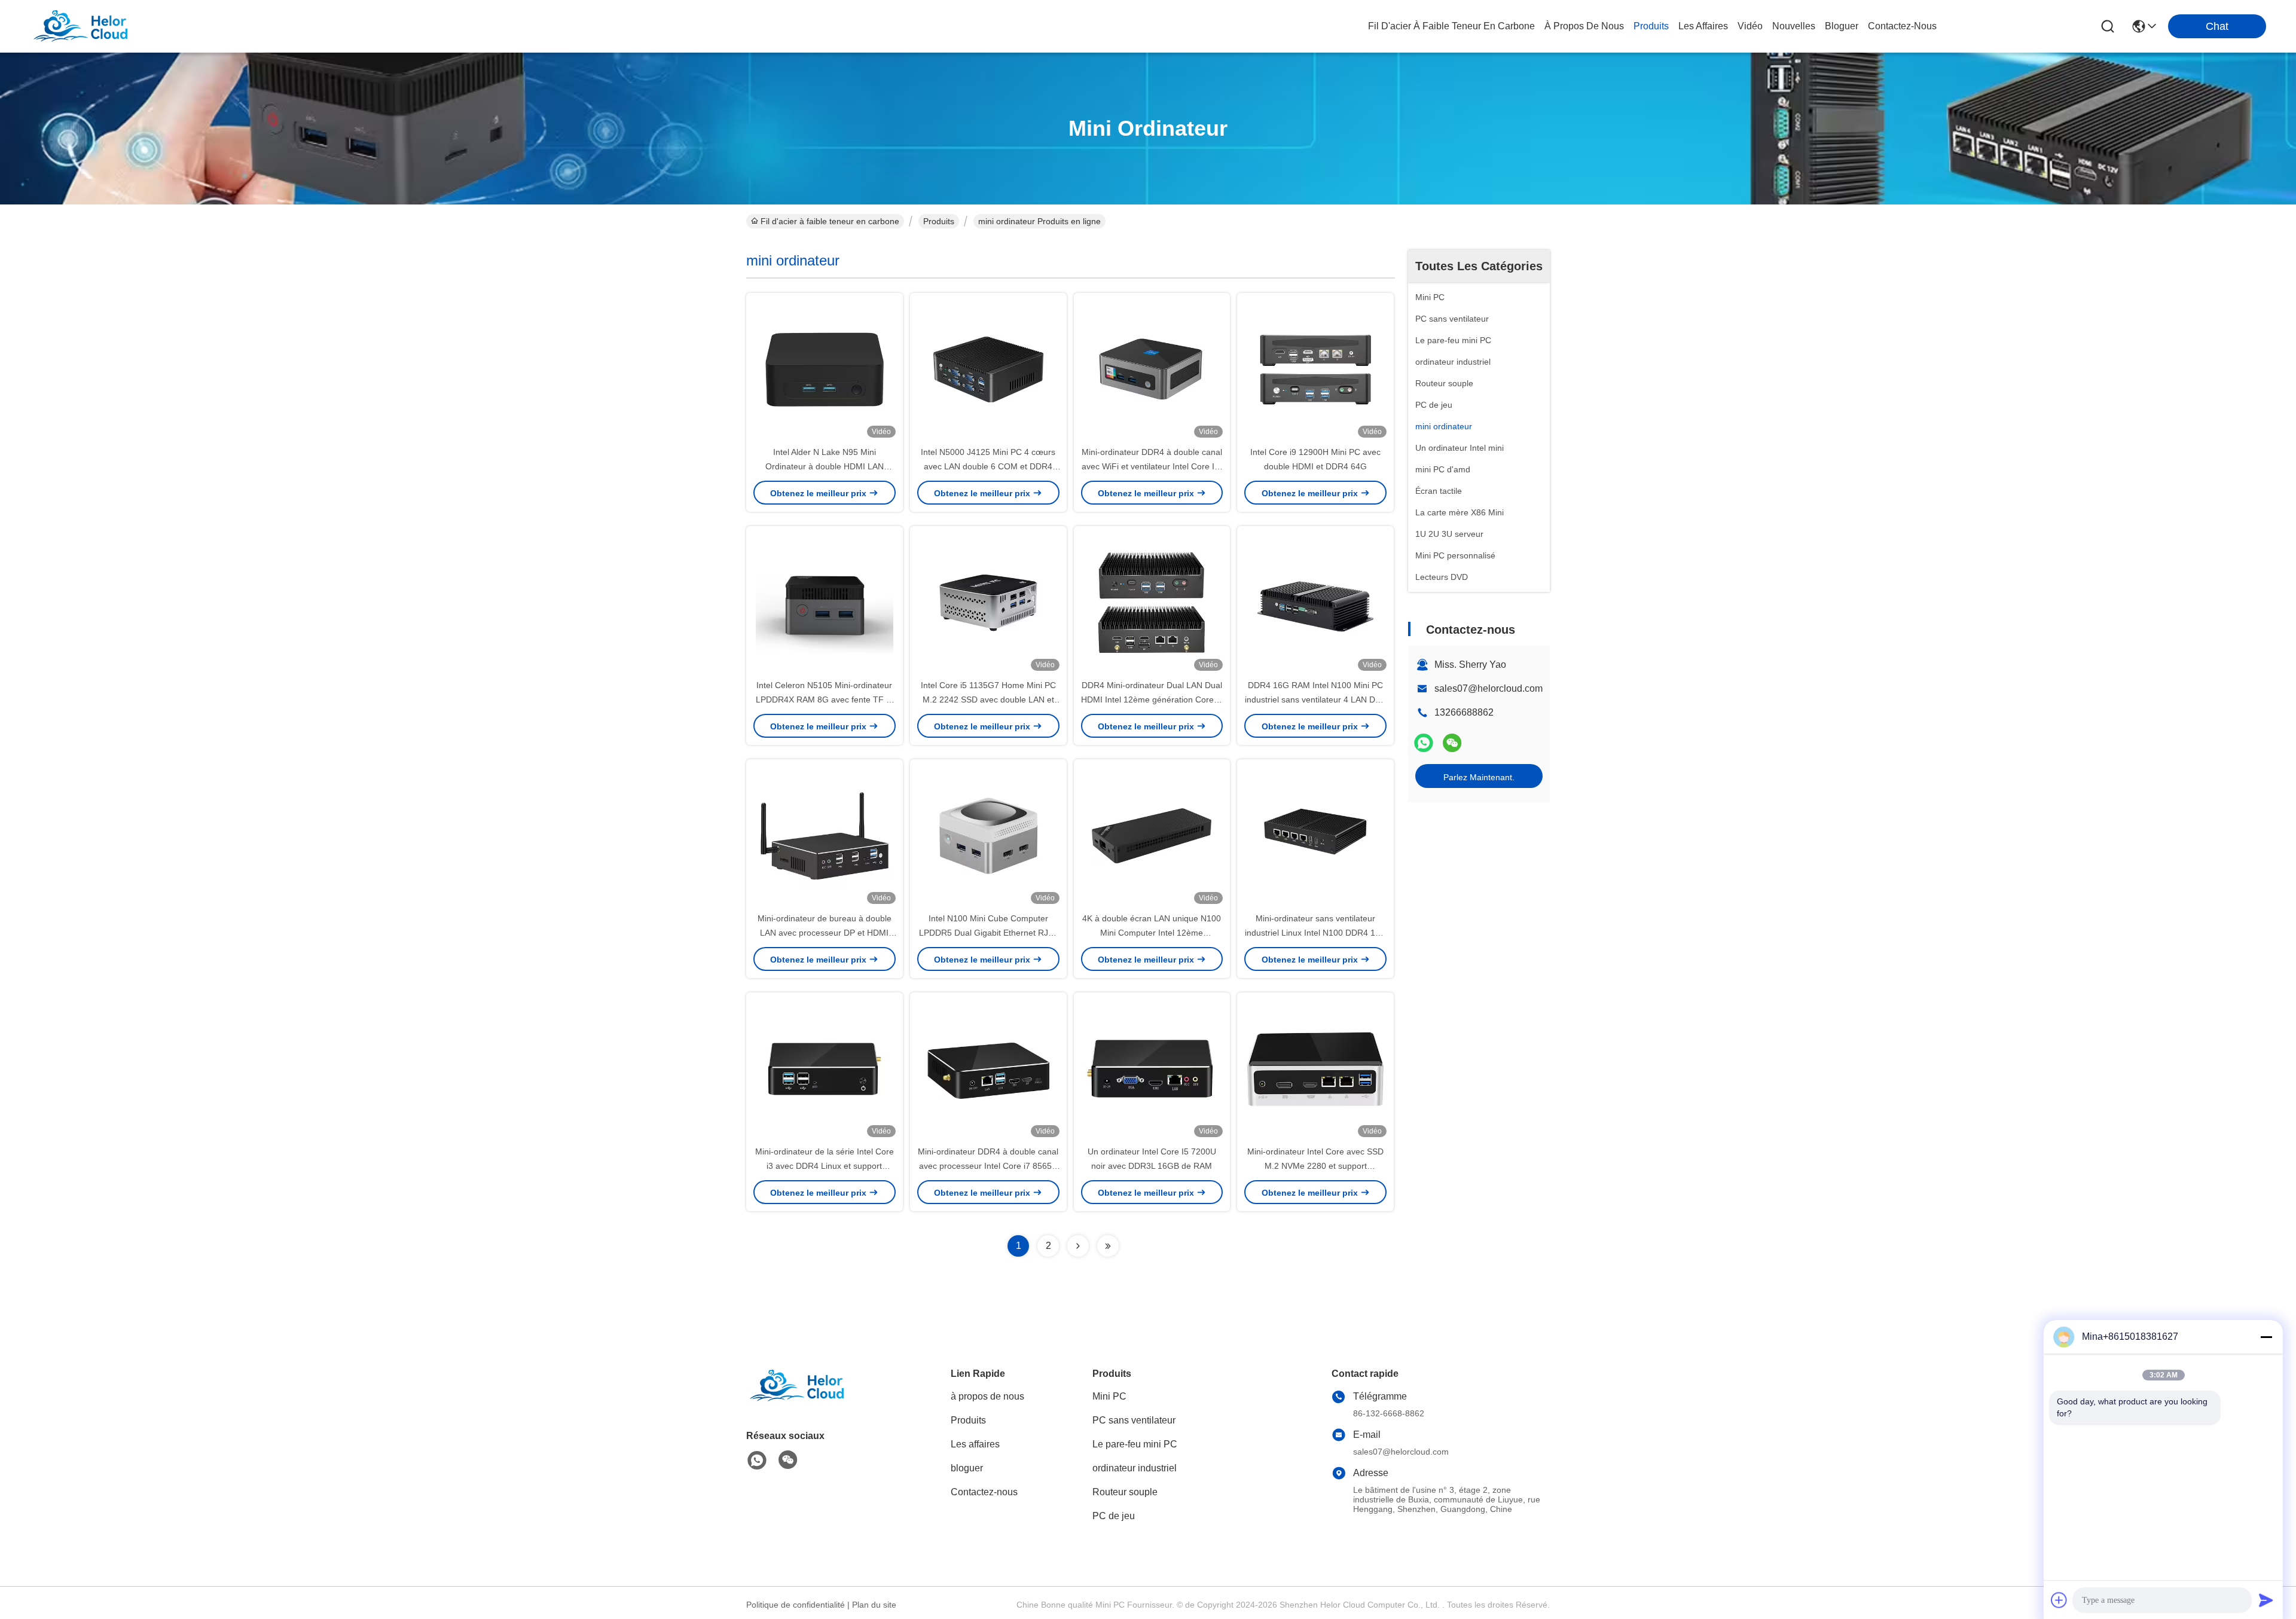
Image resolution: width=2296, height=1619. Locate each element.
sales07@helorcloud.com (1489, 688)
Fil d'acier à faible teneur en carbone (1451, 26)
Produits (939, 221)
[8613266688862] (757, 1461)
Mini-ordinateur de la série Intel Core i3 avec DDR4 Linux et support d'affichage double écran (825, 1166)
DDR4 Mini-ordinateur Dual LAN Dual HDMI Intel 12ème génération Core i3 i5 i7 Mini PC (1152, 699)
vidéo (1750, 26)
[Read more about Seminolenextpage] (1078, 1246)
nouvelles (1794, 26)
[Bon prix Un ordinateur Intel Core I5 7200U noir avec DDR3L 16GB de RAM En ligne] (1152, 1068)
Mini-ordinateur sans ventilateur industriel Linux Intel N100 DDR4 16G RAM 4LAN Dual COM (1316, 933)
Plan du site (874, 1605)
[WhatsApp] (1424, 743)
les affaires (1703, 26)
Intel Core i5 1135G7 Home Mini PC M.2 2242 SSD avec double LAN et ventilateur (988, 699)
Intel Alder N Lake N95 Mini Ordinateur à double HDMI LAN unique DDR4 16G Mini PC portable (824, 466)
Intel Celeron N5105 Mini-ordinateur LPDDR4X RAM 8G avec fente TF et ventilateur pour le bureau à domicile (824, 699)
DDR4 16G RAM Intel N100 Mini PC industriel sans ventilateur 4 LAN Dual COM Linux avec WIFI (1316, 699)
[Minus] (2266, 1337)
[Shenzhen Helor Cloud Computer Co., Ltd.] (96, 26)
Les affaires (975, 1444)
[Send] (2266, 1600)
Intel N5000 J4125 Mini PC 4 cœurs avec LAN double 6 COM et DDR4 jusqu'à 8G (988, 466)
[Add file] (2059, 1600)
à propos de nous (1584, 26)
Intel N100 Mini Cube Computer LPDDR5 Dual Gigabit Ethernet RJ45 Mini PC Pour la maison (988, 933)
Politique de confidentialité (796, 1605)
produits (1651, 26)
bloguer (1842, 26)
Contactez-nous (984, 1492)
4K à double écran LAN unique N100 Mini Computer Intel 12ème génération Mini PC (1152, 933)
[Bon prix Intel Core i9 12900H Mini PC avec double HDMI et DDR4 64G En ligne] (1315, 369)
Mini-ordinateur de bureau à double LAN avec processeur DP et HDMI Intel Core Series (825, 933)
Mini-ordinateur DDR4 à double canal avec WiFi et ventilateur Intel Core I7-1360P (1152, 466)
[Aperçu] (812, 1400)
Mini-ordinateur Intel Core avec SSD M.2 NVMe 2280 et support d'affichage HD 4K (1315, 1166)
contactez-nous (1902, 26)
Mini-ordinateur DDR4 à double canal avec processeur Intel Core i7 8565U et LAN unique (988, 1166)
